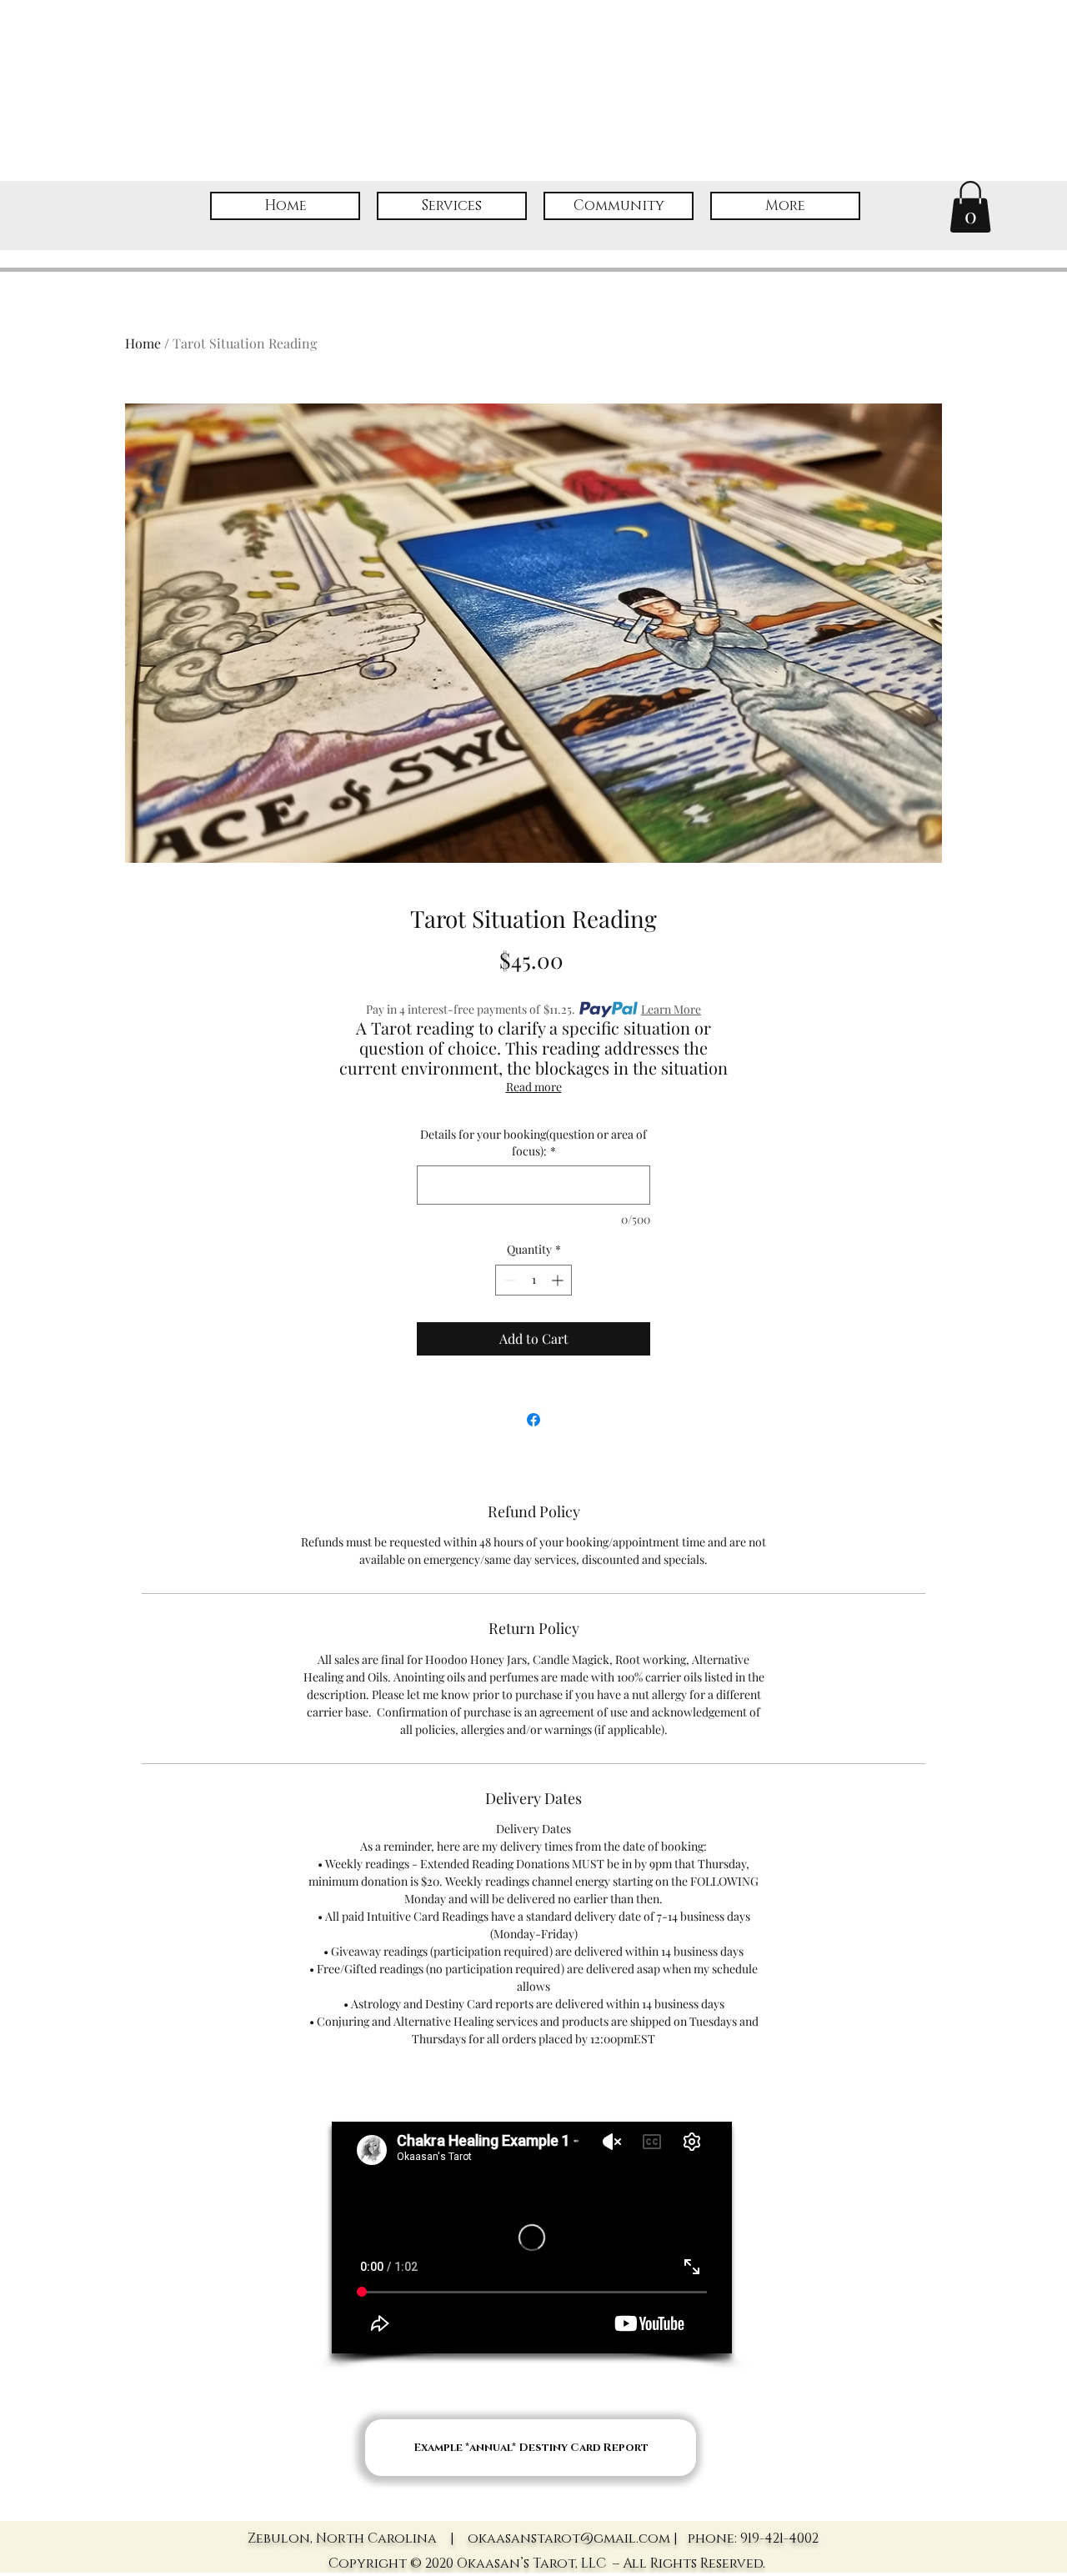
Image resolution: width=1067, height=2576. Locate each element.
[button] (970, 207)
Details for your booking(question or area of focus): (533, 1143)
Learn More (671, 1009)
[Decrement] (508, 1280)
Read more (534, 1087)
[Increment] (559, 1280)
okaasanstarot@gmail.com (569, 2538)
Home (143, 343)
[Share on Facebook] (533, 1420)
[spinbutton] (533, 1280)
